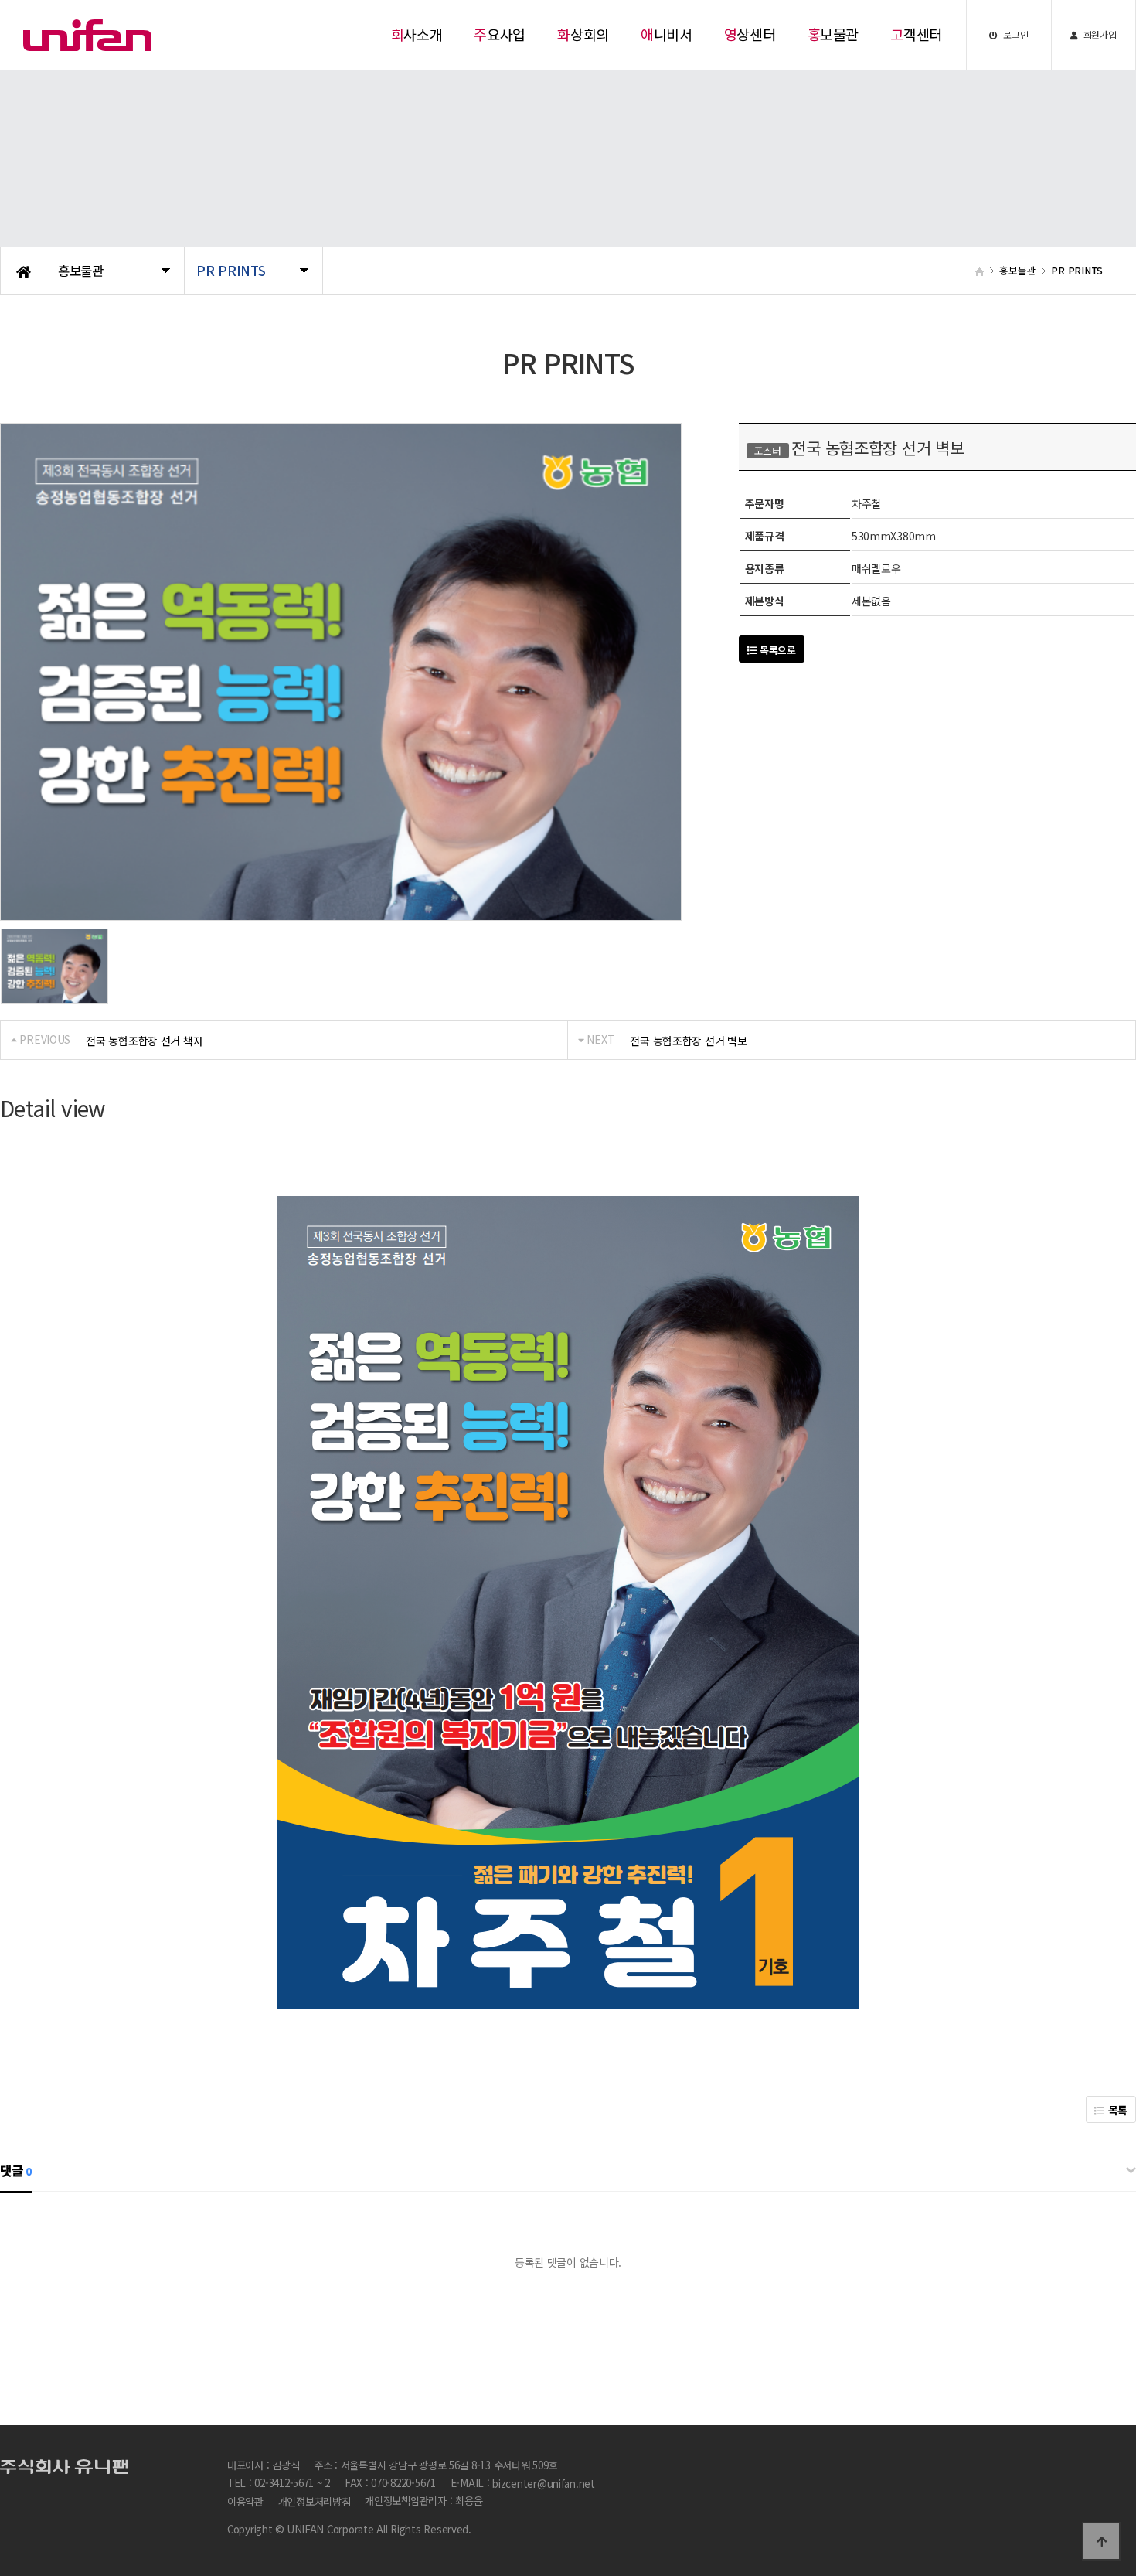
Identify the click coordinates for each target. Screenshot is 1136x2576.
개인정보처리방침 (315, 2502)
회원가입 (1099, 34)
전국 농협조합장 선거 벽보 (688, 1041)
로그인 (1015, 34)
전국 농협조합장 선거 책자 (144, 1041)
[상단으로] (1101, 2541)
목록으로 (776, 650)
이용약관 (245, 2502)
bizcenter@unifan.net (544, 2484)
